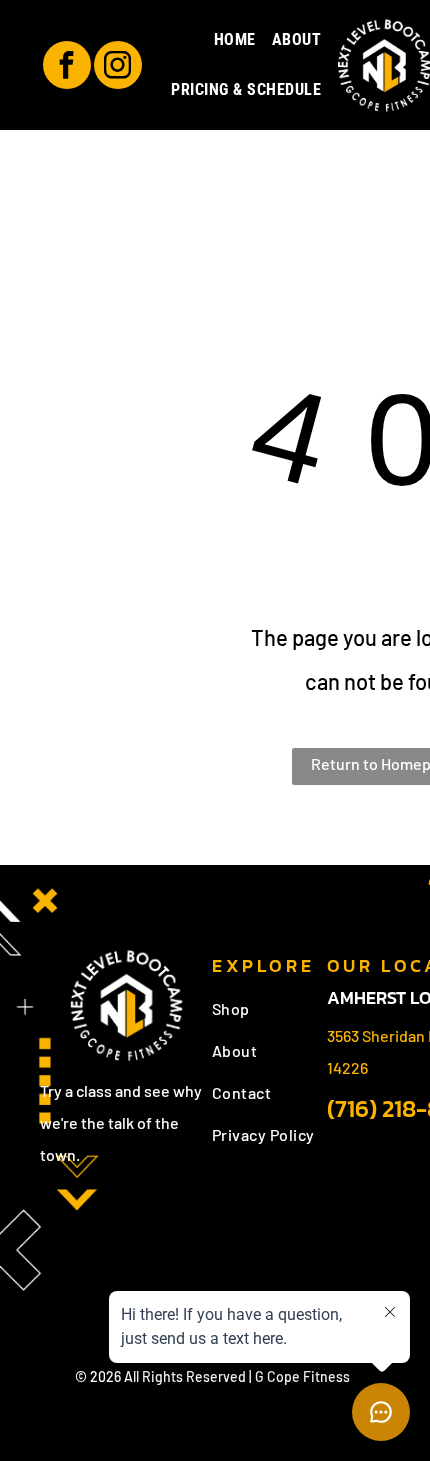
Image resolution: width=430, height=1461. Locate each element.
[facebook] (67, 67)
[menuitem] (235, 40)
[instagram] (118, 67)
